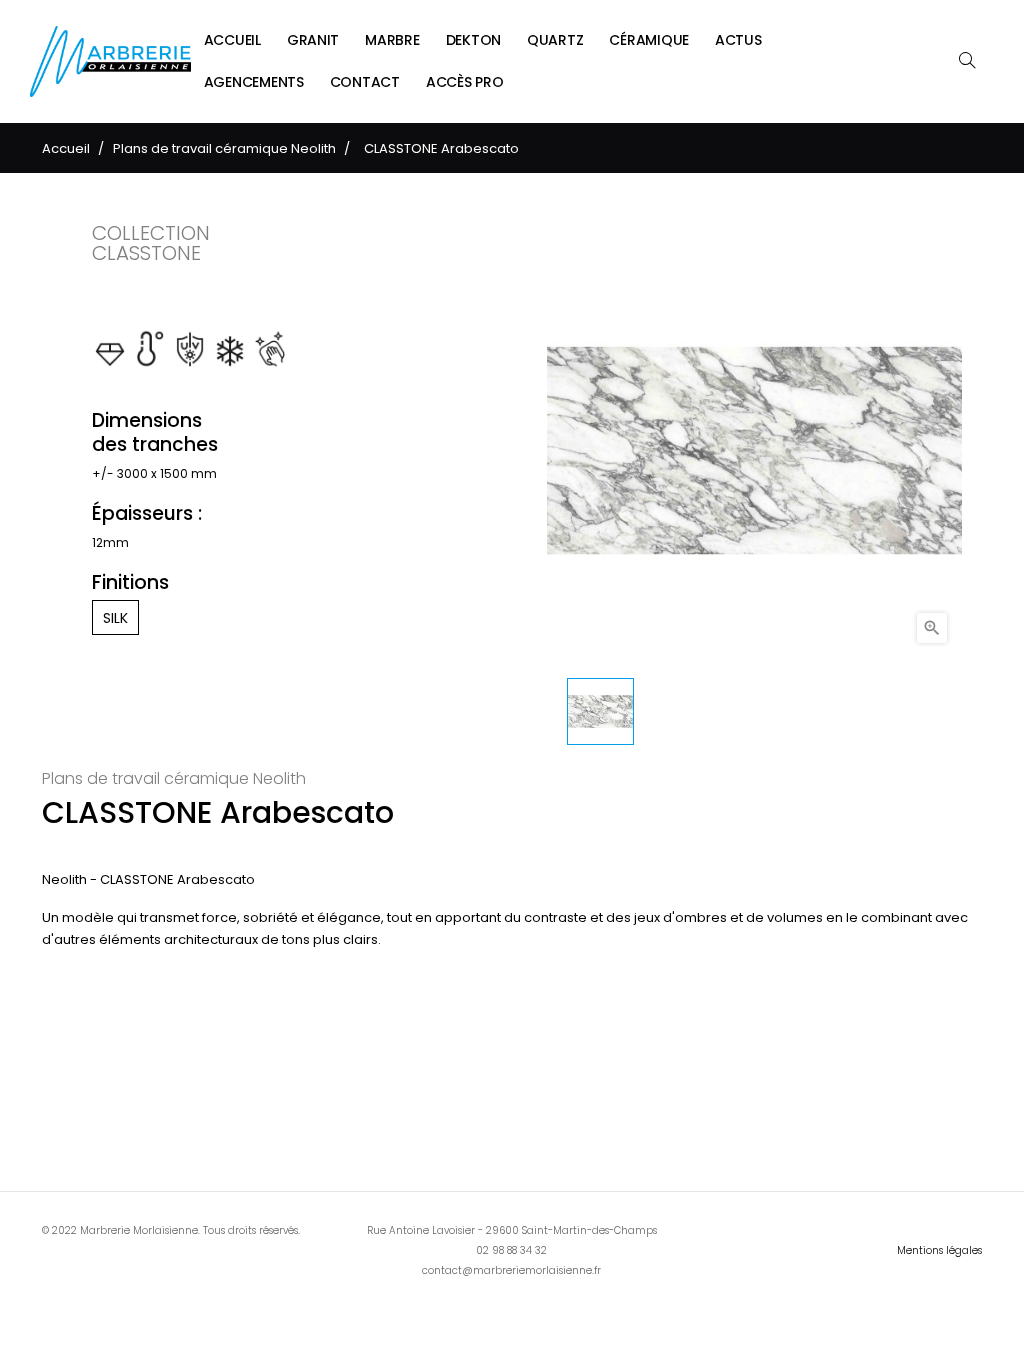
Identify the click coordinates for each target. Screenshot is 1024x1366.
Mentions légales (939, 1250)
